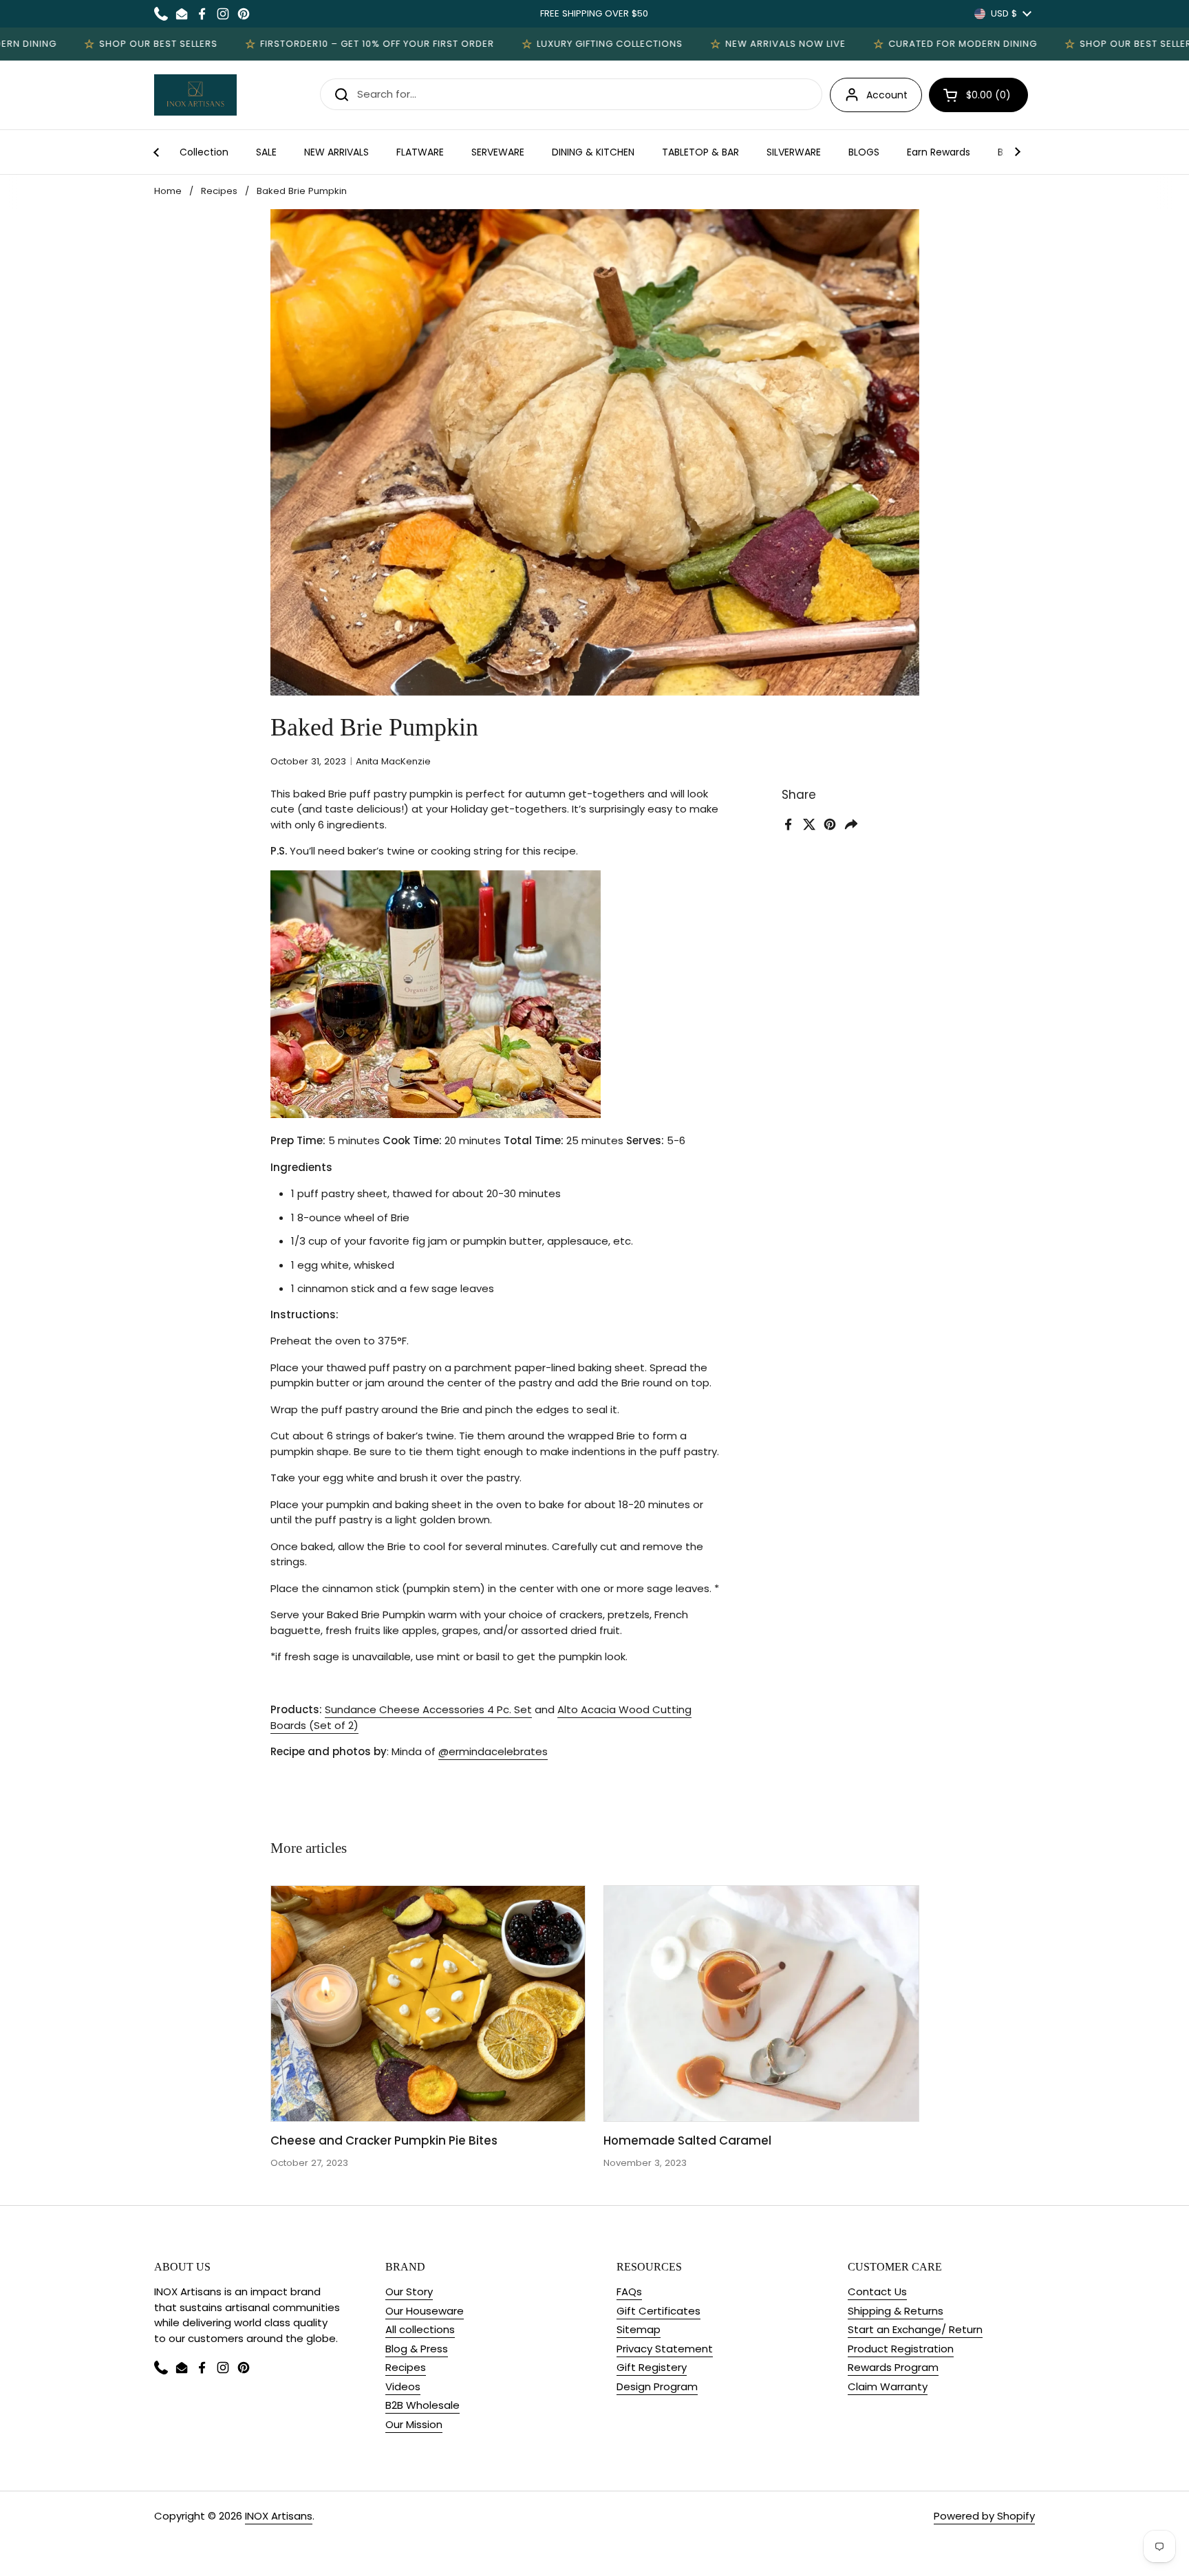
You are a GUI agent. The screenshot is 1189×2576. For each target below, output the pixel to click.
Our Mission (414, 2424)
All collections (420, 2329)
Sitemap (639, 2329)
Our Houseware (425, 2311)
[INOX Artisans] (195, 95)
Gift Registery (652, 2367)
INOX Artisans (279, 2516)
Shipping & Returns (896, 2311)
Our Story (409, 2291)
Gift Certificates (658, 2311)
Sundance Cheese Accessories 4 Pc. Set (428, 1709)
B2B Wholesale (422, 2405)
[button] (978, 95)
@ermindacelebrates (493, 1751)
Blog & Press (417, 2349)
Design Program (657, 2386)
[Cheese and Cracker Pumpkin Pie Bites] (428, 2004)
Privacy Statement (665, 2349)
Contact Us (877, 2291)
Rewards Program (893, 2367)
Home (168, 191)
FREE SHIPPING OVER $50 (594, 13)
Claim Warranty (888, 2386)
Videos (403, 2386)
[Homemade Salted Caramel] (761, 2004)
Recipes (219, 191)
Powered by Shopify (984, 2516)
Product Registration (901, 2349)
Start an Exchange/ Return (915, 2329)
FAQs (629, 2291)
